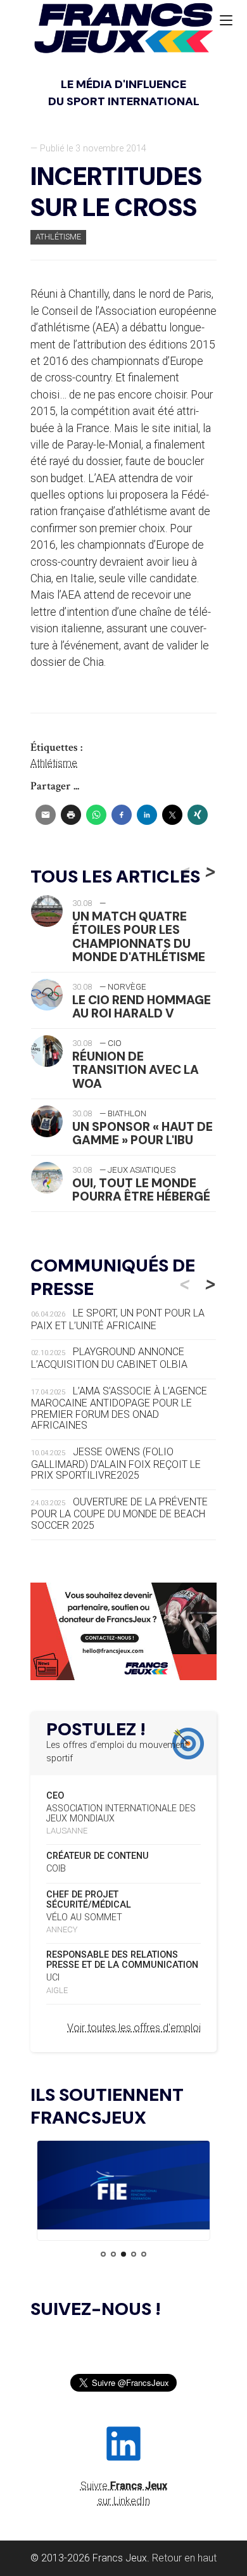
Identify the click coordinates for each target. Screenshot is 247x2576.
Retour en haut (184, 2558)
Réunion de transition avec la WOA (136, 1070)
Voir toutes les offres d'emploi (134, 2028)
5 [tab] (144, 2254)
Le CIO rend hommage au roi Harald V (142, 1007)
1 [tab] (103, 2254)
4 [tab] (134, 2254)
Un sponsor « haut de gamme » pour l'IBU (142, 1133)
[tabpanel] (123, 2188)
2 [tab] (113, 2254)
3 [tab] (123, 2254)
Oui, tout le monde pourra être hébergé (141, 1190)
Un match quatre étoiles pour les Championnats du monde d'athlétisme (139, 936)
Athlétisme (58, 237)
